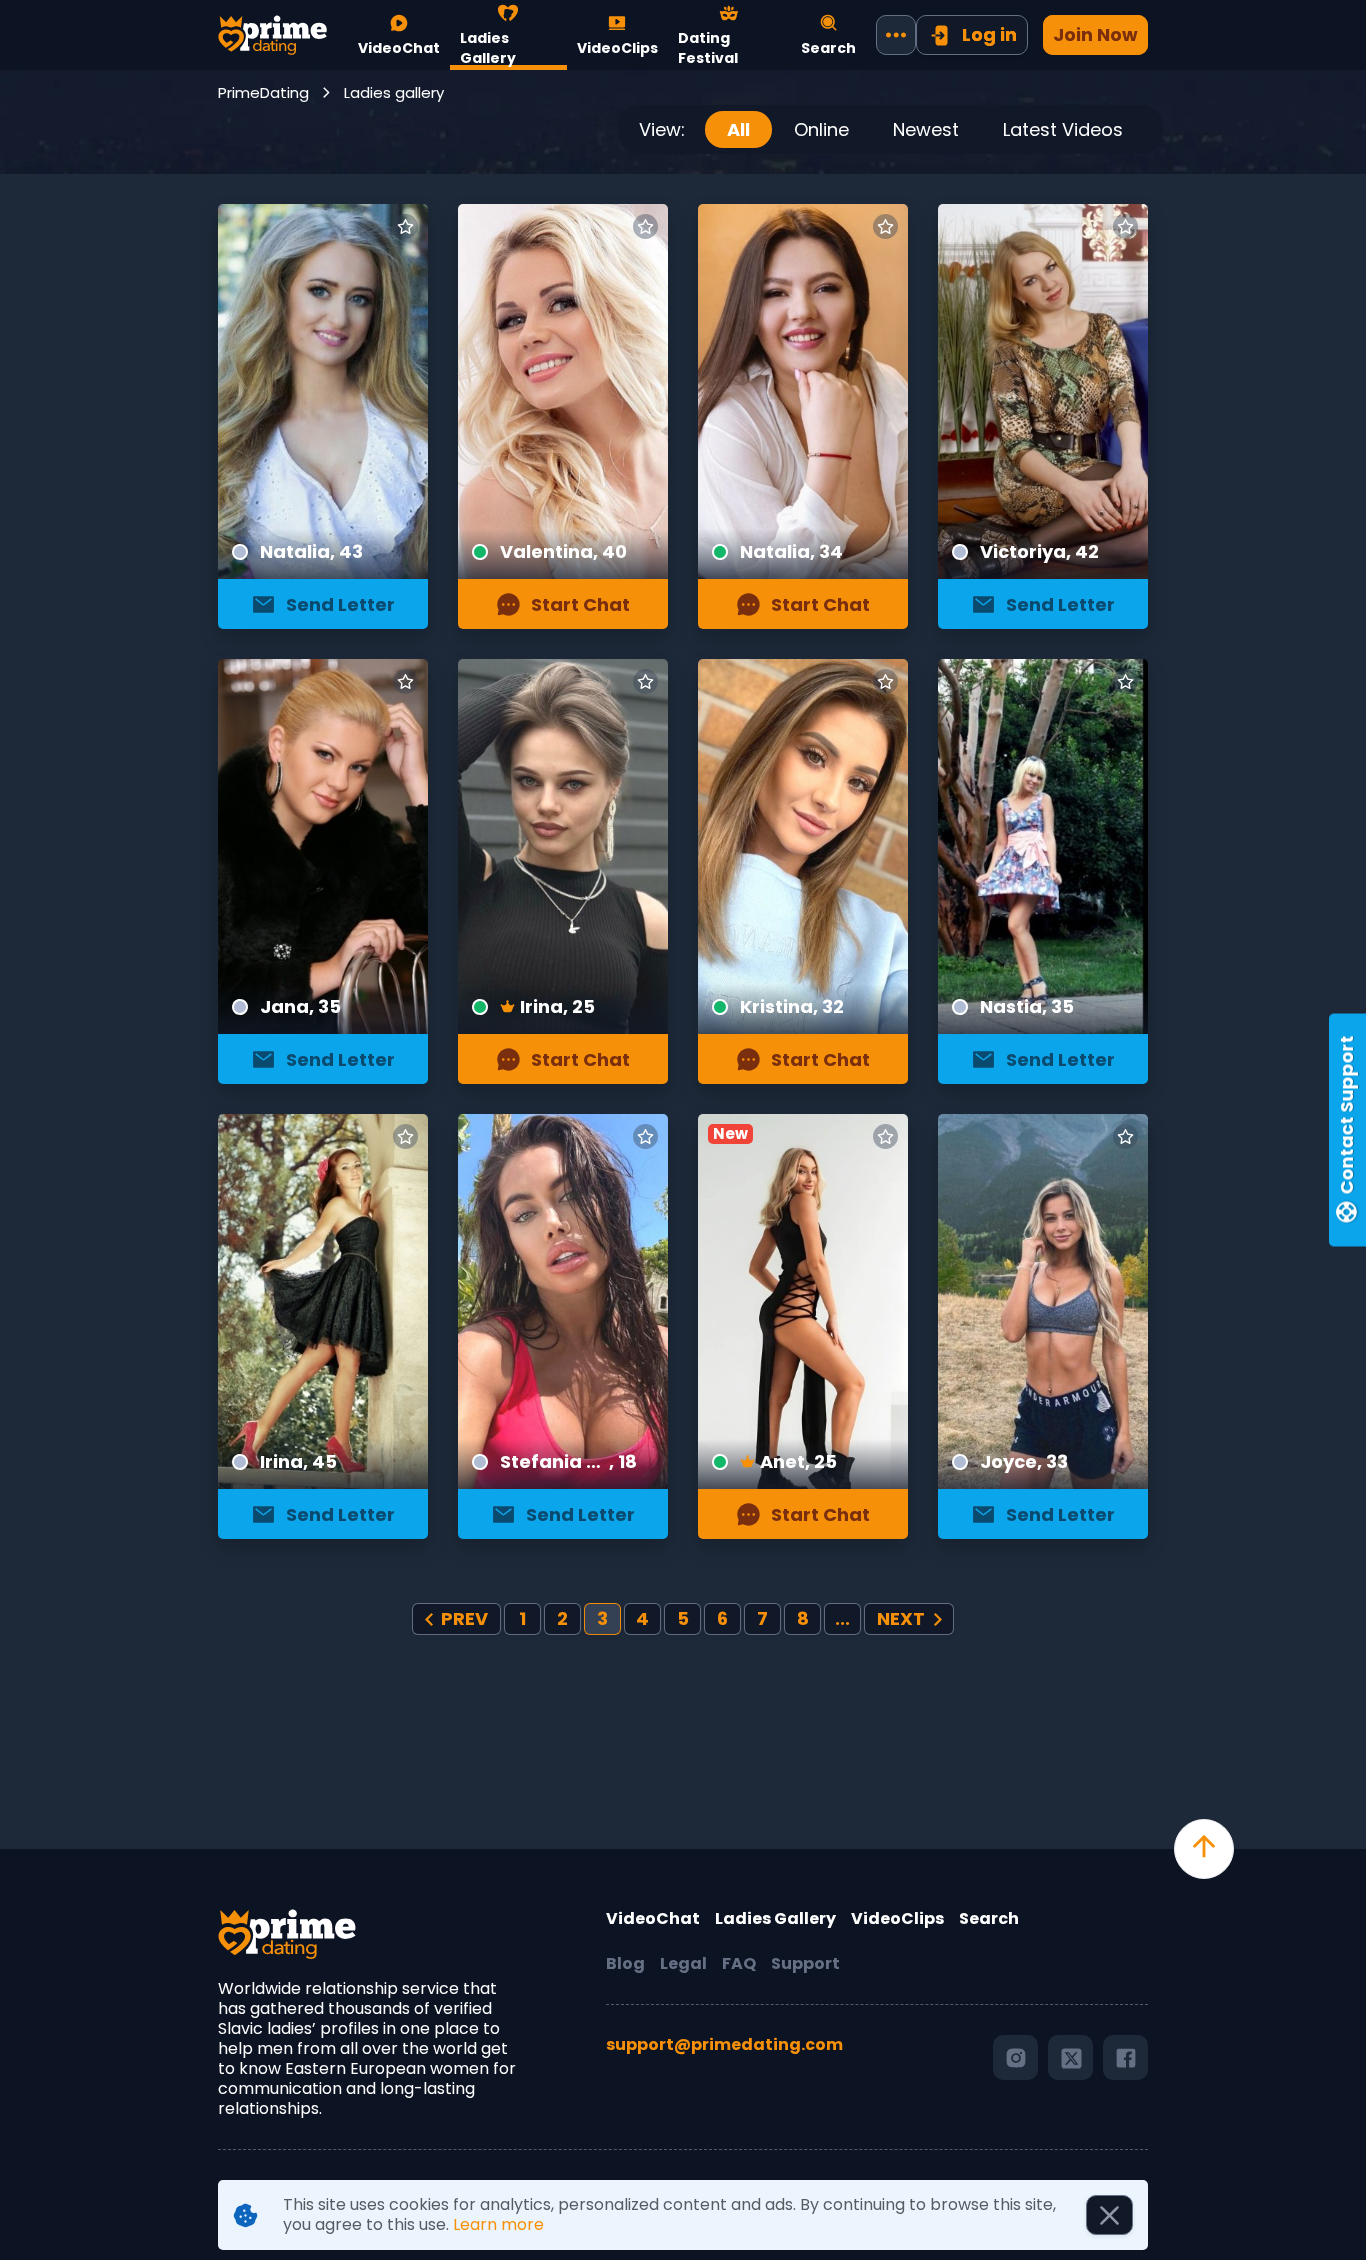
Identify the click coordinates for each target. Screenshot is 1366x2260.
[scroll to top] (1204, 1849)
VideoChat (653, 1919)
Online (821, 129)
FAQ (739, 1964)
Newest (926, 129)
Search (989, 1919)
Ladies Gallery (775, 1919)
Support (805, 1964)
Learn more (498, 2224)
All (738, 129)
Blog (625, 1964)
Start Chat (580, 604)
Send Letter (340, 604)
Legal (683, 1964)
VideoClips (897, 1919)
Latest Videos (1063, 129)
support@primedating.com (724, 2045)
